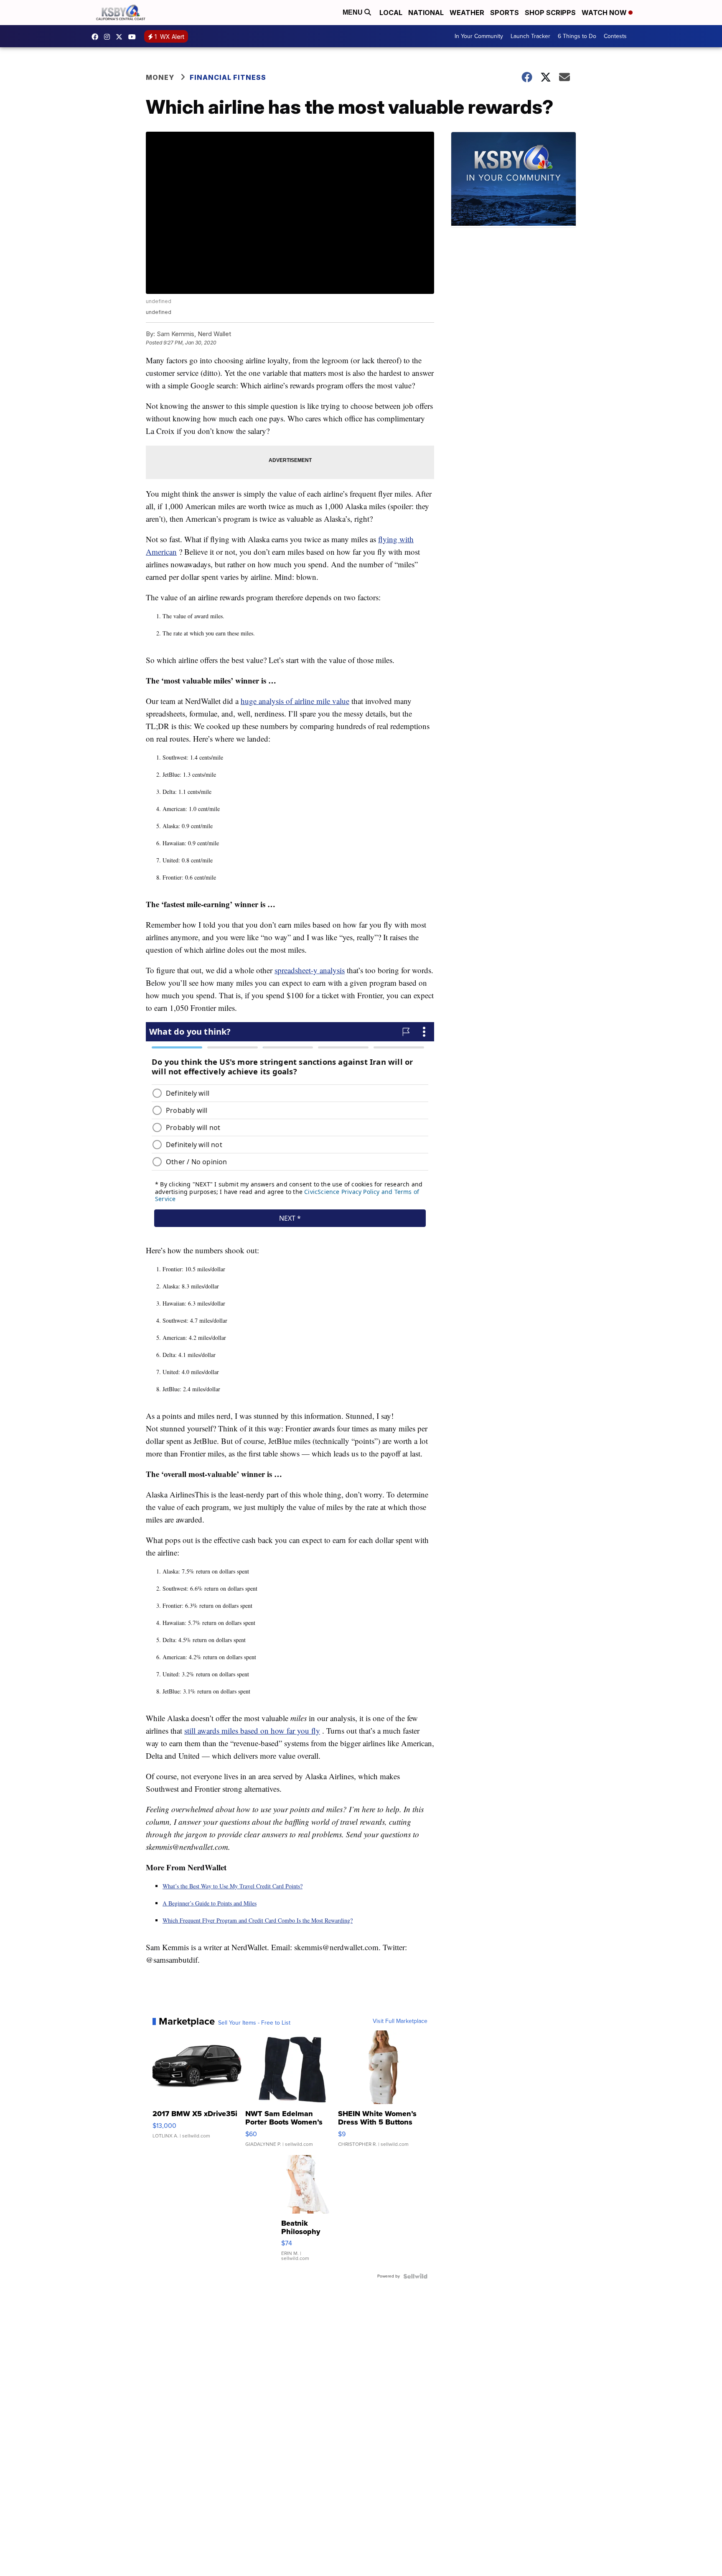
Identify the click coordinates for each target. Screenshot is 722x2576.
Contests (615, 36)
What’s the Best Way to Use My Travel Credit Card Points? (233, 1886)
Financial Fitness (228, 77)
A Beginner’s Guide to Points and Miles (210, 1903)
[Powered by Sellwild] (415, 2276)
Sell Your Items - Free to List (254, 2023)
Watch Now (605, 13)
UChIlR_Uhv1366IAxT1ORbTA (134, 37)
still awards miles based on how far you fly (252, 1731)
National (426, 13)
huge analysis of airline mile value (295, 701)
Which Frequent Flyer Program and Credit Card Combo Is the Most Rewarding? (258, 1920)
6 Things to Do (577, 36)
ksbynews (97, 37)
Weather (467, 13)
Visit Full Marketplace (400, 2021)
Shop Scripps (550, 13)
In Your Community (479, 36)
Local (391, 13)
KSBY (121, 37)
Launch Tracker (530, 36)
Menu (353, 12)
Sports (505, 13)
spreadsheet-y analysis (310, 970)
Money (160, 77)
